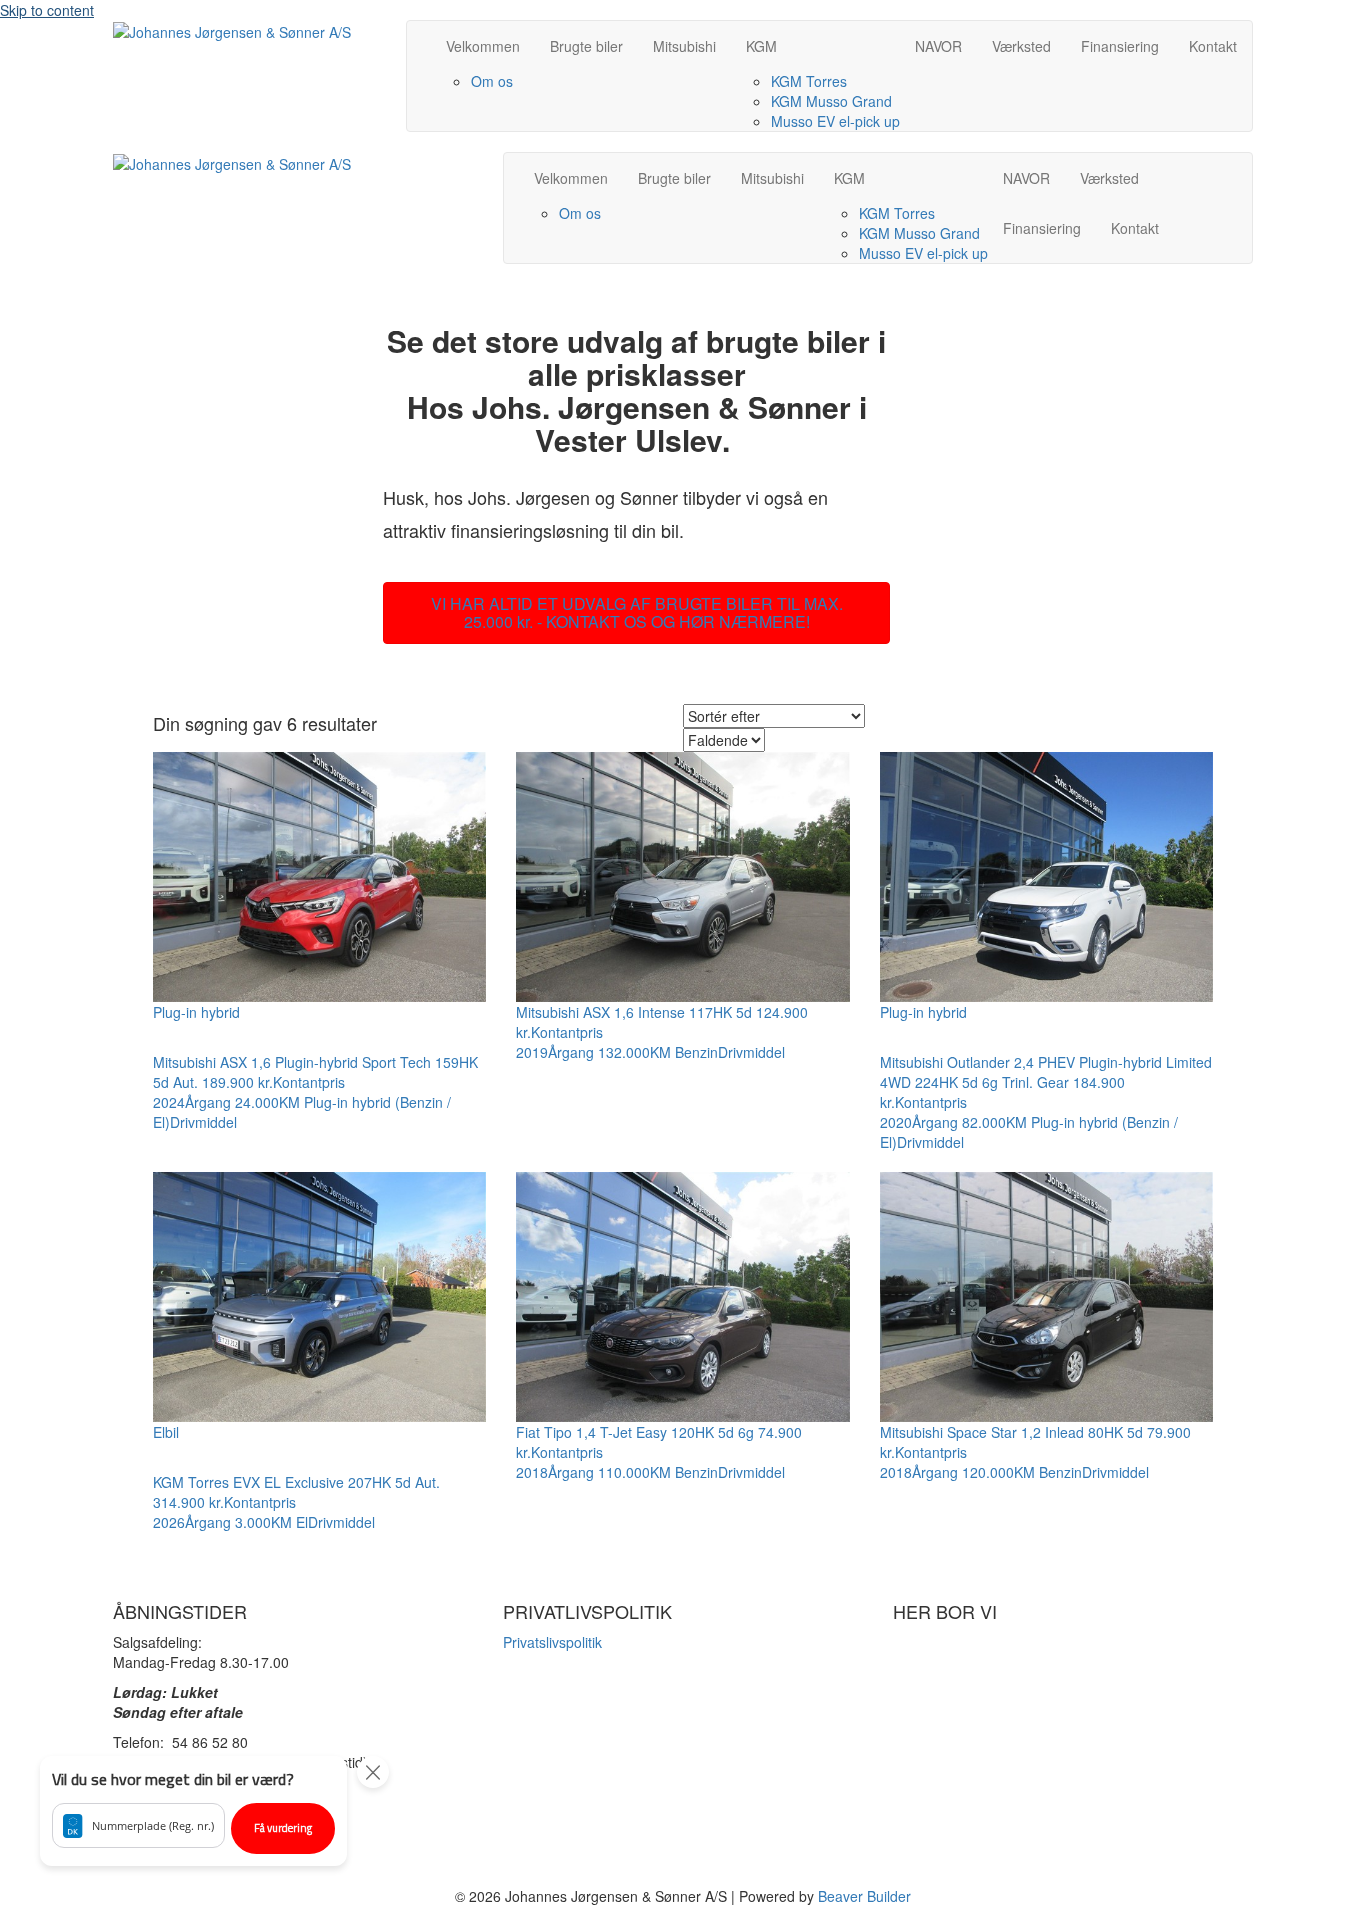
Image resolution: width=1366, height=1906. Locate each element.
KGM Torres (809, 81)
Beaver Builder (864, 1896)
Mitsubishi (684, 46)
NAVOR (938, 46)
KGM (761, 46)
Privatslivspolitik (552, 1642)
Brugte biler (586, 46)
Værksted (1021, 46)
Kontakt (1213, 46)
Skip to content (47, 10)
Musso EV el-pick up (835, 121)
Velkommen (483, 46)
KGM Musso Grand (831, 101)
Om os (492, 81)
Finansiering (1120, 46)
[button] (193, 1811)
